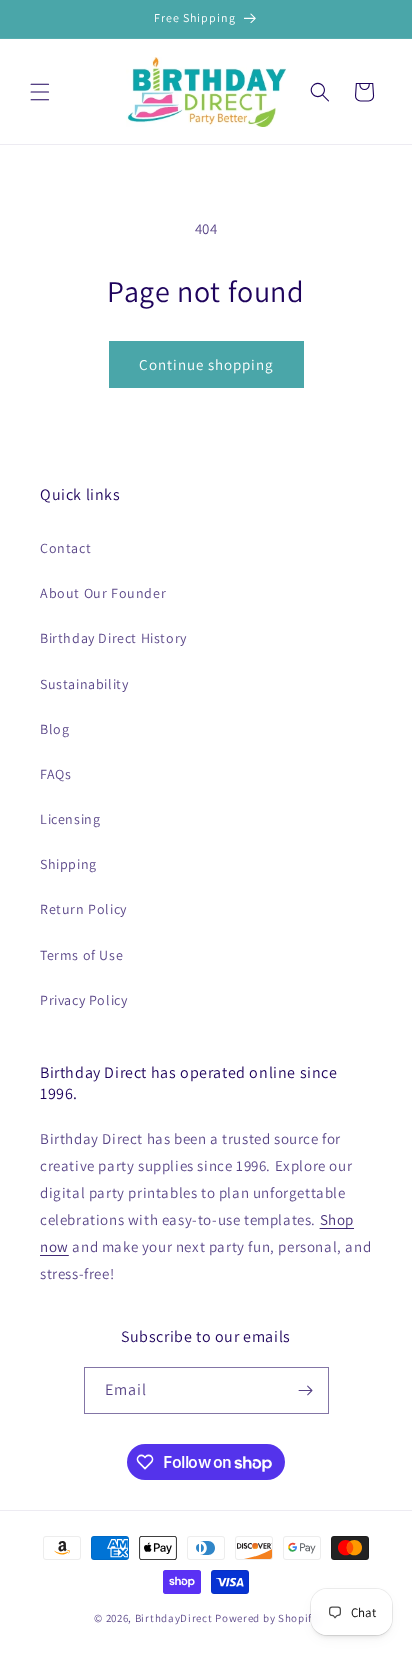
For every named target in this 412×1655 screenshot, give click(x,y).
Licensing (70, 819)
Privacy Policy (83, 1000)
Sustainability (84, 684)
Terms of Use (81, 955)
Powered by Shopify (266, 1618)
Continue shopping (206, 364)
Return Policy (83, 909)
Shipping (68, 864)
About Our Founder (103, 593)
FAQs (55, 774)
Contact (65, 548)
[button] (40, 92)
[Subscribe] (306, 1390)
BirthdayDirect (174, 1618)
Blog (54, 729)
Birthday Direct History (113, 638)
